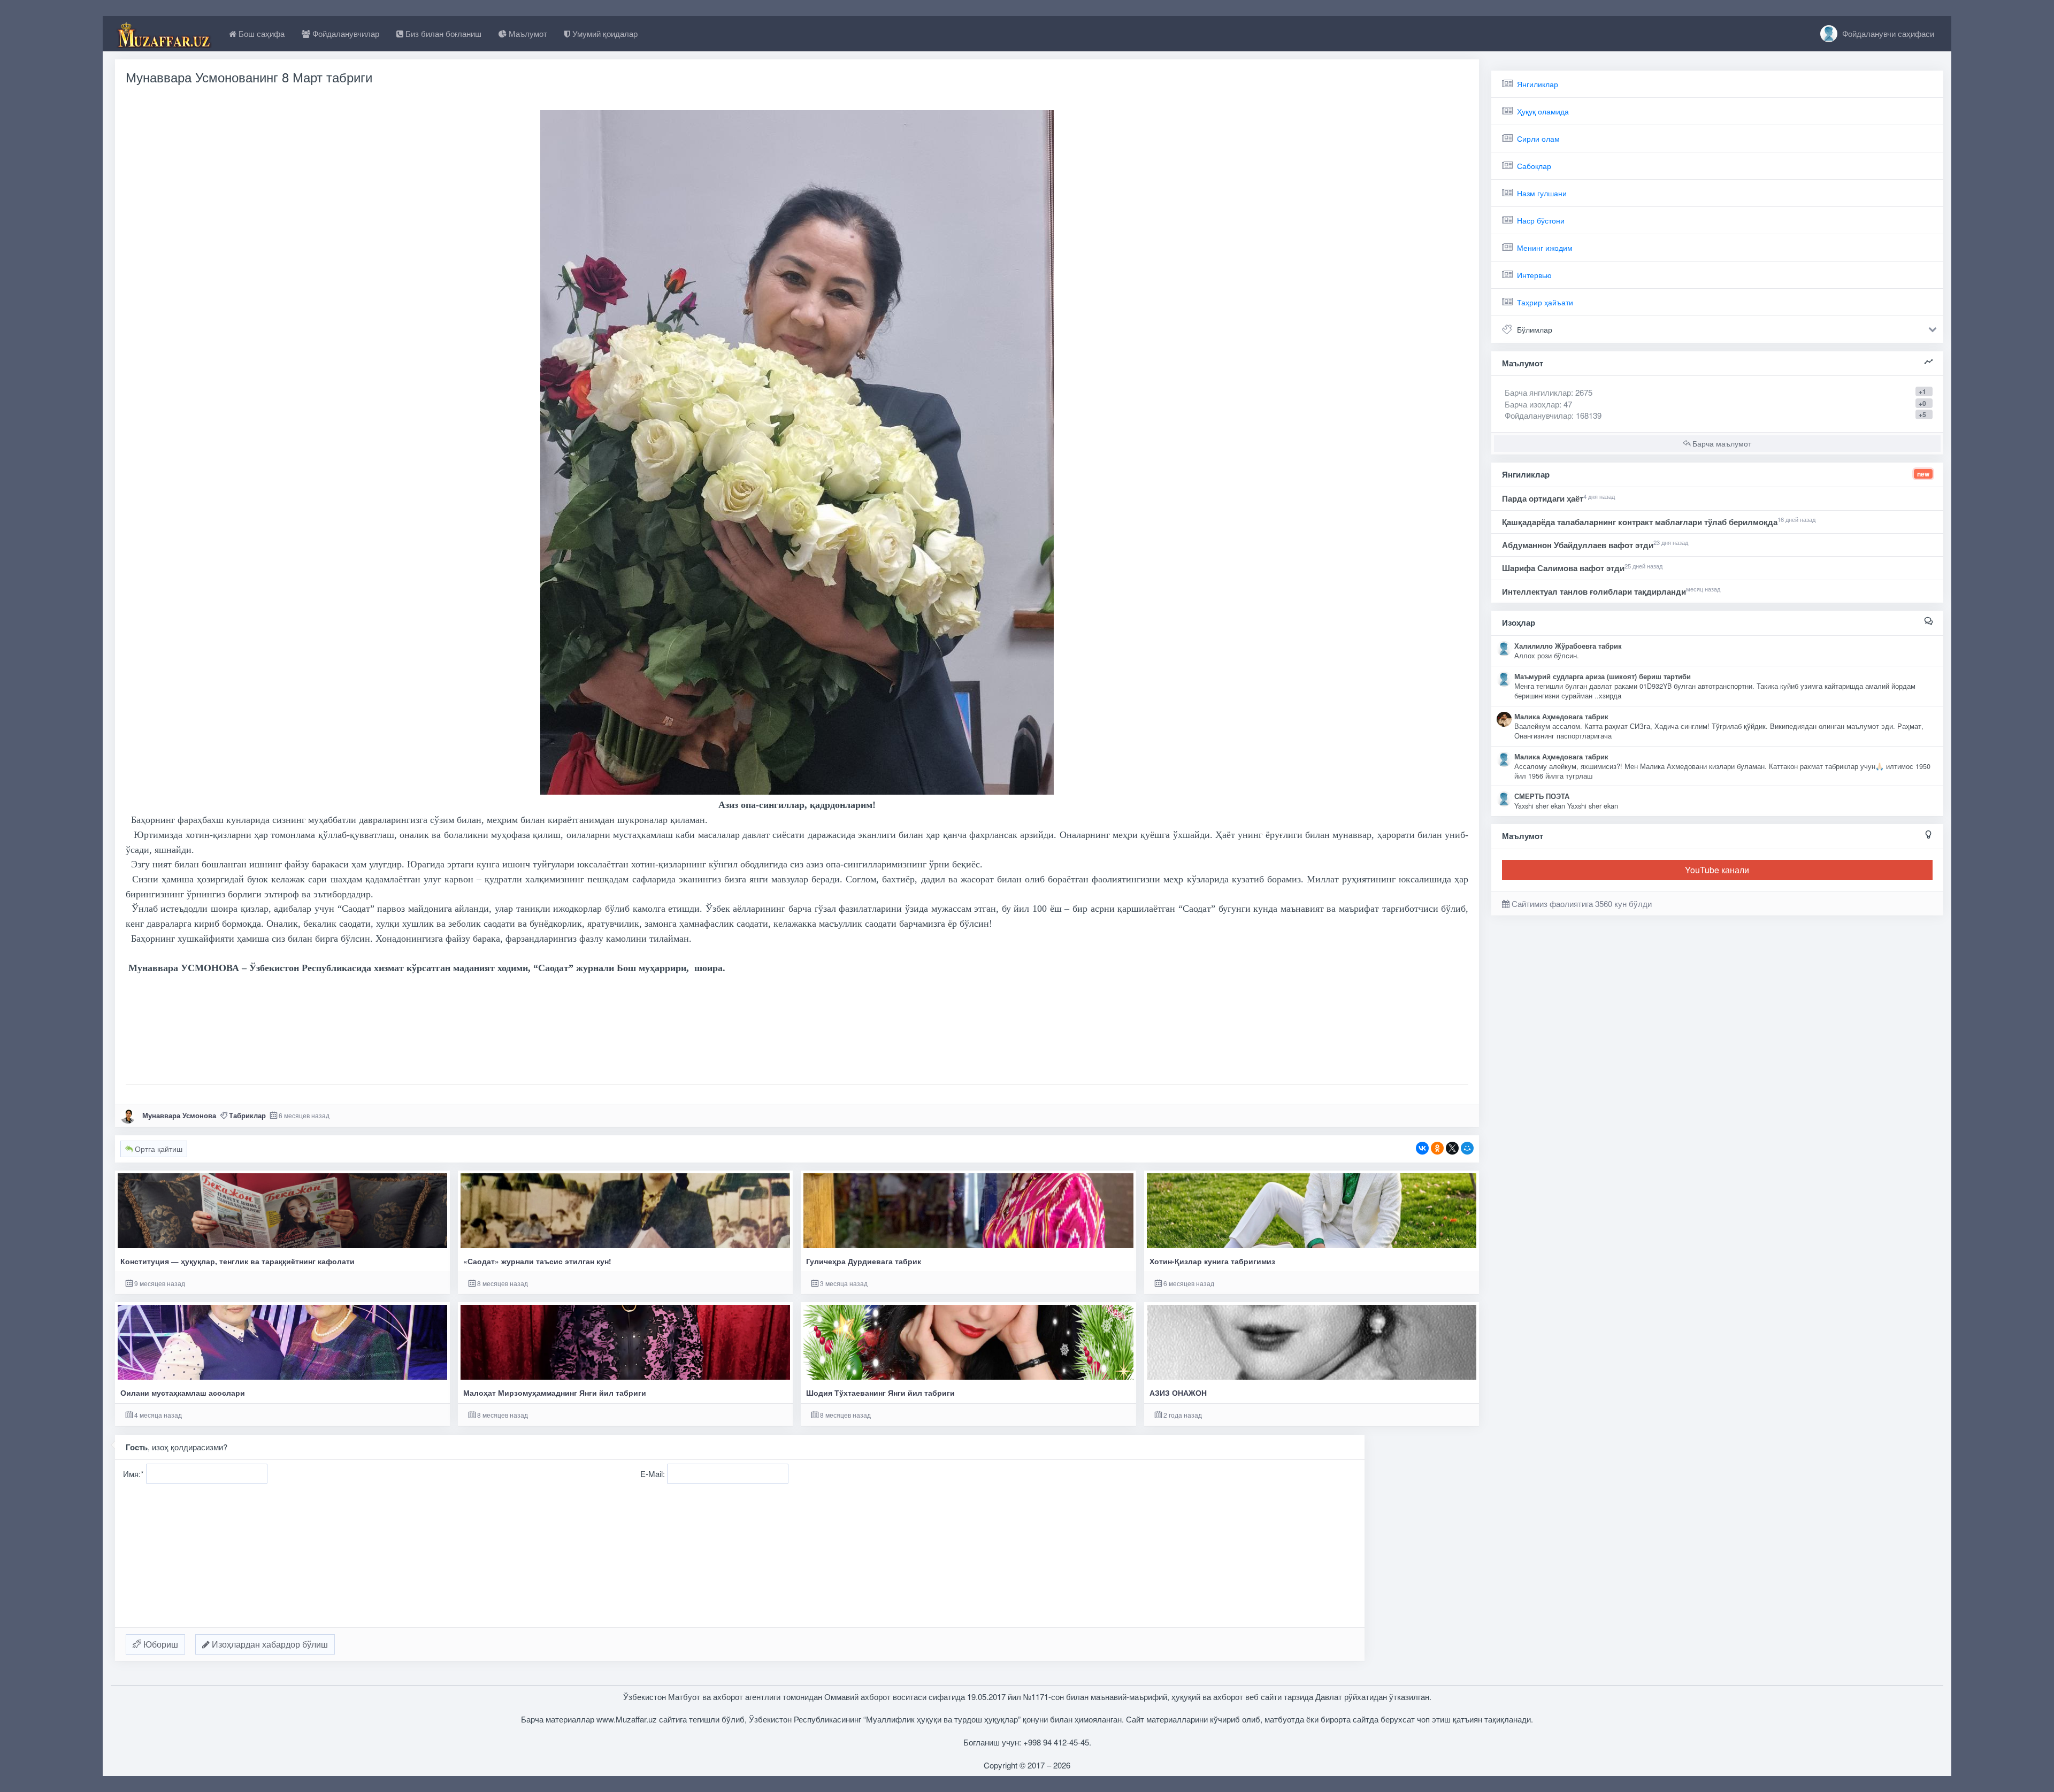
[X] (1452, 1148)
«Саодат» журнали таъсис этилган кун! (537, 1261)
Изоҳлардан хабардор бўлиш (269, 1644)
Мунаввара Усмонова (179, 1115)
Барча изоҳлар (1532, 404)
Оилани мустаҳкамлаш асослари (183, 1393)
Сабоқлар (1534, 166)
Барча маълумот (1721, 443)
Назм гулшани (1542, 193)
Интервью (1534, 275)
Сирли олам (1538, 139)
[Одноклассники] (1437, 1148)
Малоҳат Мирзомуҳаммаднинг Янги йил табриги (555, 1393)
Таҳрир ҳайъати (1545, 302)
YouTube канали (1717, 870)
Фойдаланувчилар (345, 33)
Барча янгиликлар (1549, 392)
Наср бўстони (1541, 220)
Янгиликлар (1538, 84)
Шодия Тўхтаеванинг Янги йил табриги (880, 1393)
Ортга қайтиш (158, 1149)
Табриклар (247, 1115)
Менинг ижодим (1545, 248)
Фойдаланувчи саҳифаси (1887, 33)
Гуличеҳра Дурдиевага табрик (864, 1261)
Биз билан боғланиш (442, 33)
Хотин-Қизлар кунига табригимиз (1212, 1261)
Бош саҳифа (260, 33)
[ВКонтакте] (1422, 1148)
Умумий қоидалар (604, 33)
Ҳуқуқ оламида (1543, 111)
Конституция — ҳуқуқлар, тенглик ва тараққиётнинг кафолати (237, 1261)
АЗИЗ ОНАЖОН (1178, 1393)
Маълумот (527, 33)
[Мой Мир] (1467, 1148)
